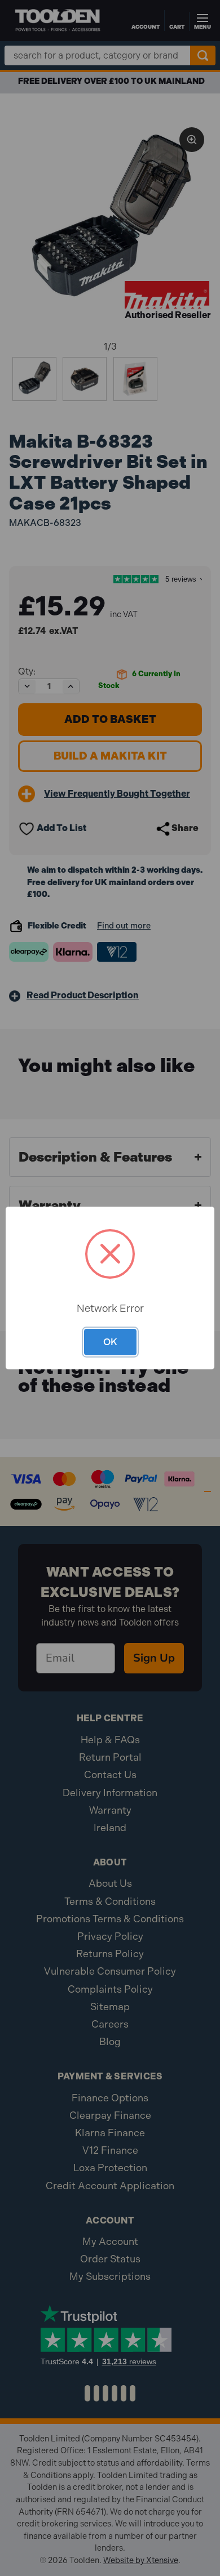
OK (110, 1342)
